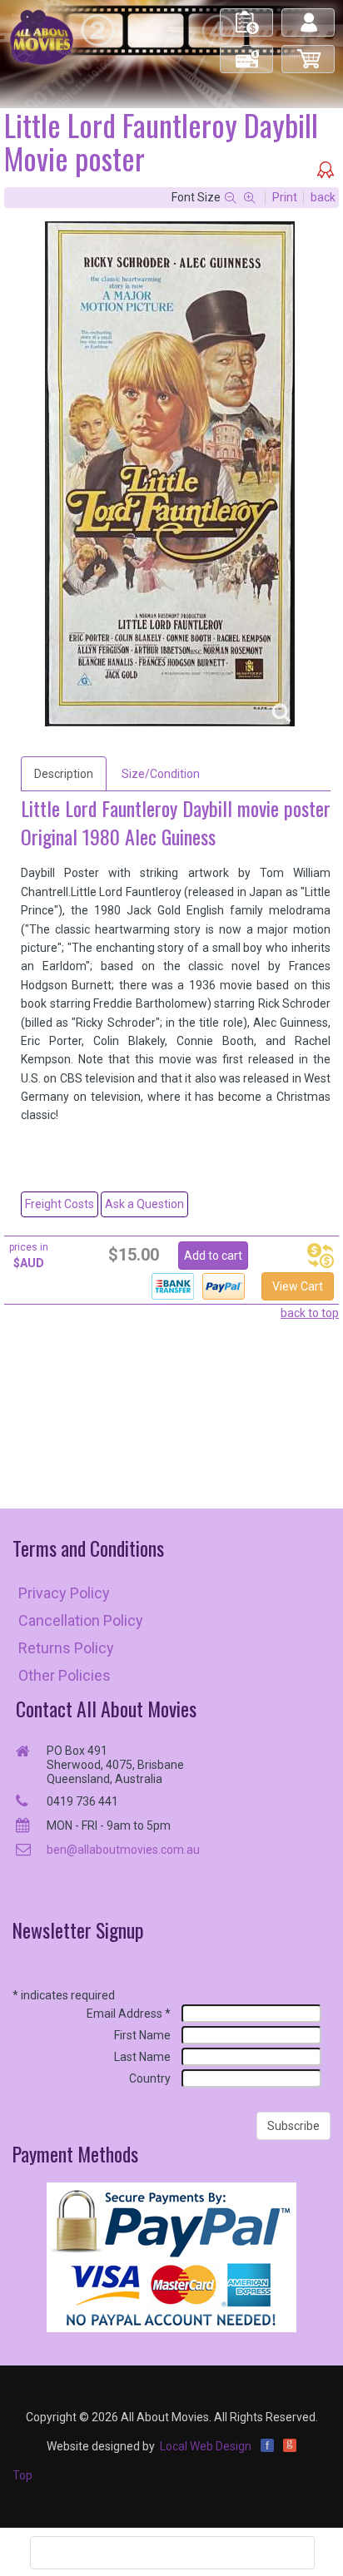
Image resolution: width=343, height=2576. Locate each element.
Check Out (248, 52)
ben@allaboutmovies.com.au (123, 1850)
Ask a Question (144, 1204)
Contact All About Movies (106, 1709)
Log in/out (309, 15)
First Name (142, 2035)
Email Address (129, 2014)
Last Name (142, 2057)
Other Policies (65, 1675)
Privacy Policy (64, 1593)
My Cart (309, 52)
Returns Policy (66, 1648)
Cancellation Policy (81, 1620)
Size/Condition (161, 774)
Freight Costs (60, 1204)
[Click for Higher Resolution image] (170, 474)
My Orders (247, 15)
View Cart (298, 1286)
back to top (310, 1313)
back (323, 197)
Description (64, 774)
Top (22, 2475)
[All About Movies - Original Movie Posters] (42, 37)
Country (150, 2078)
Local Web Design (206, 2446)
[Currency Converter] (321, 1256)
